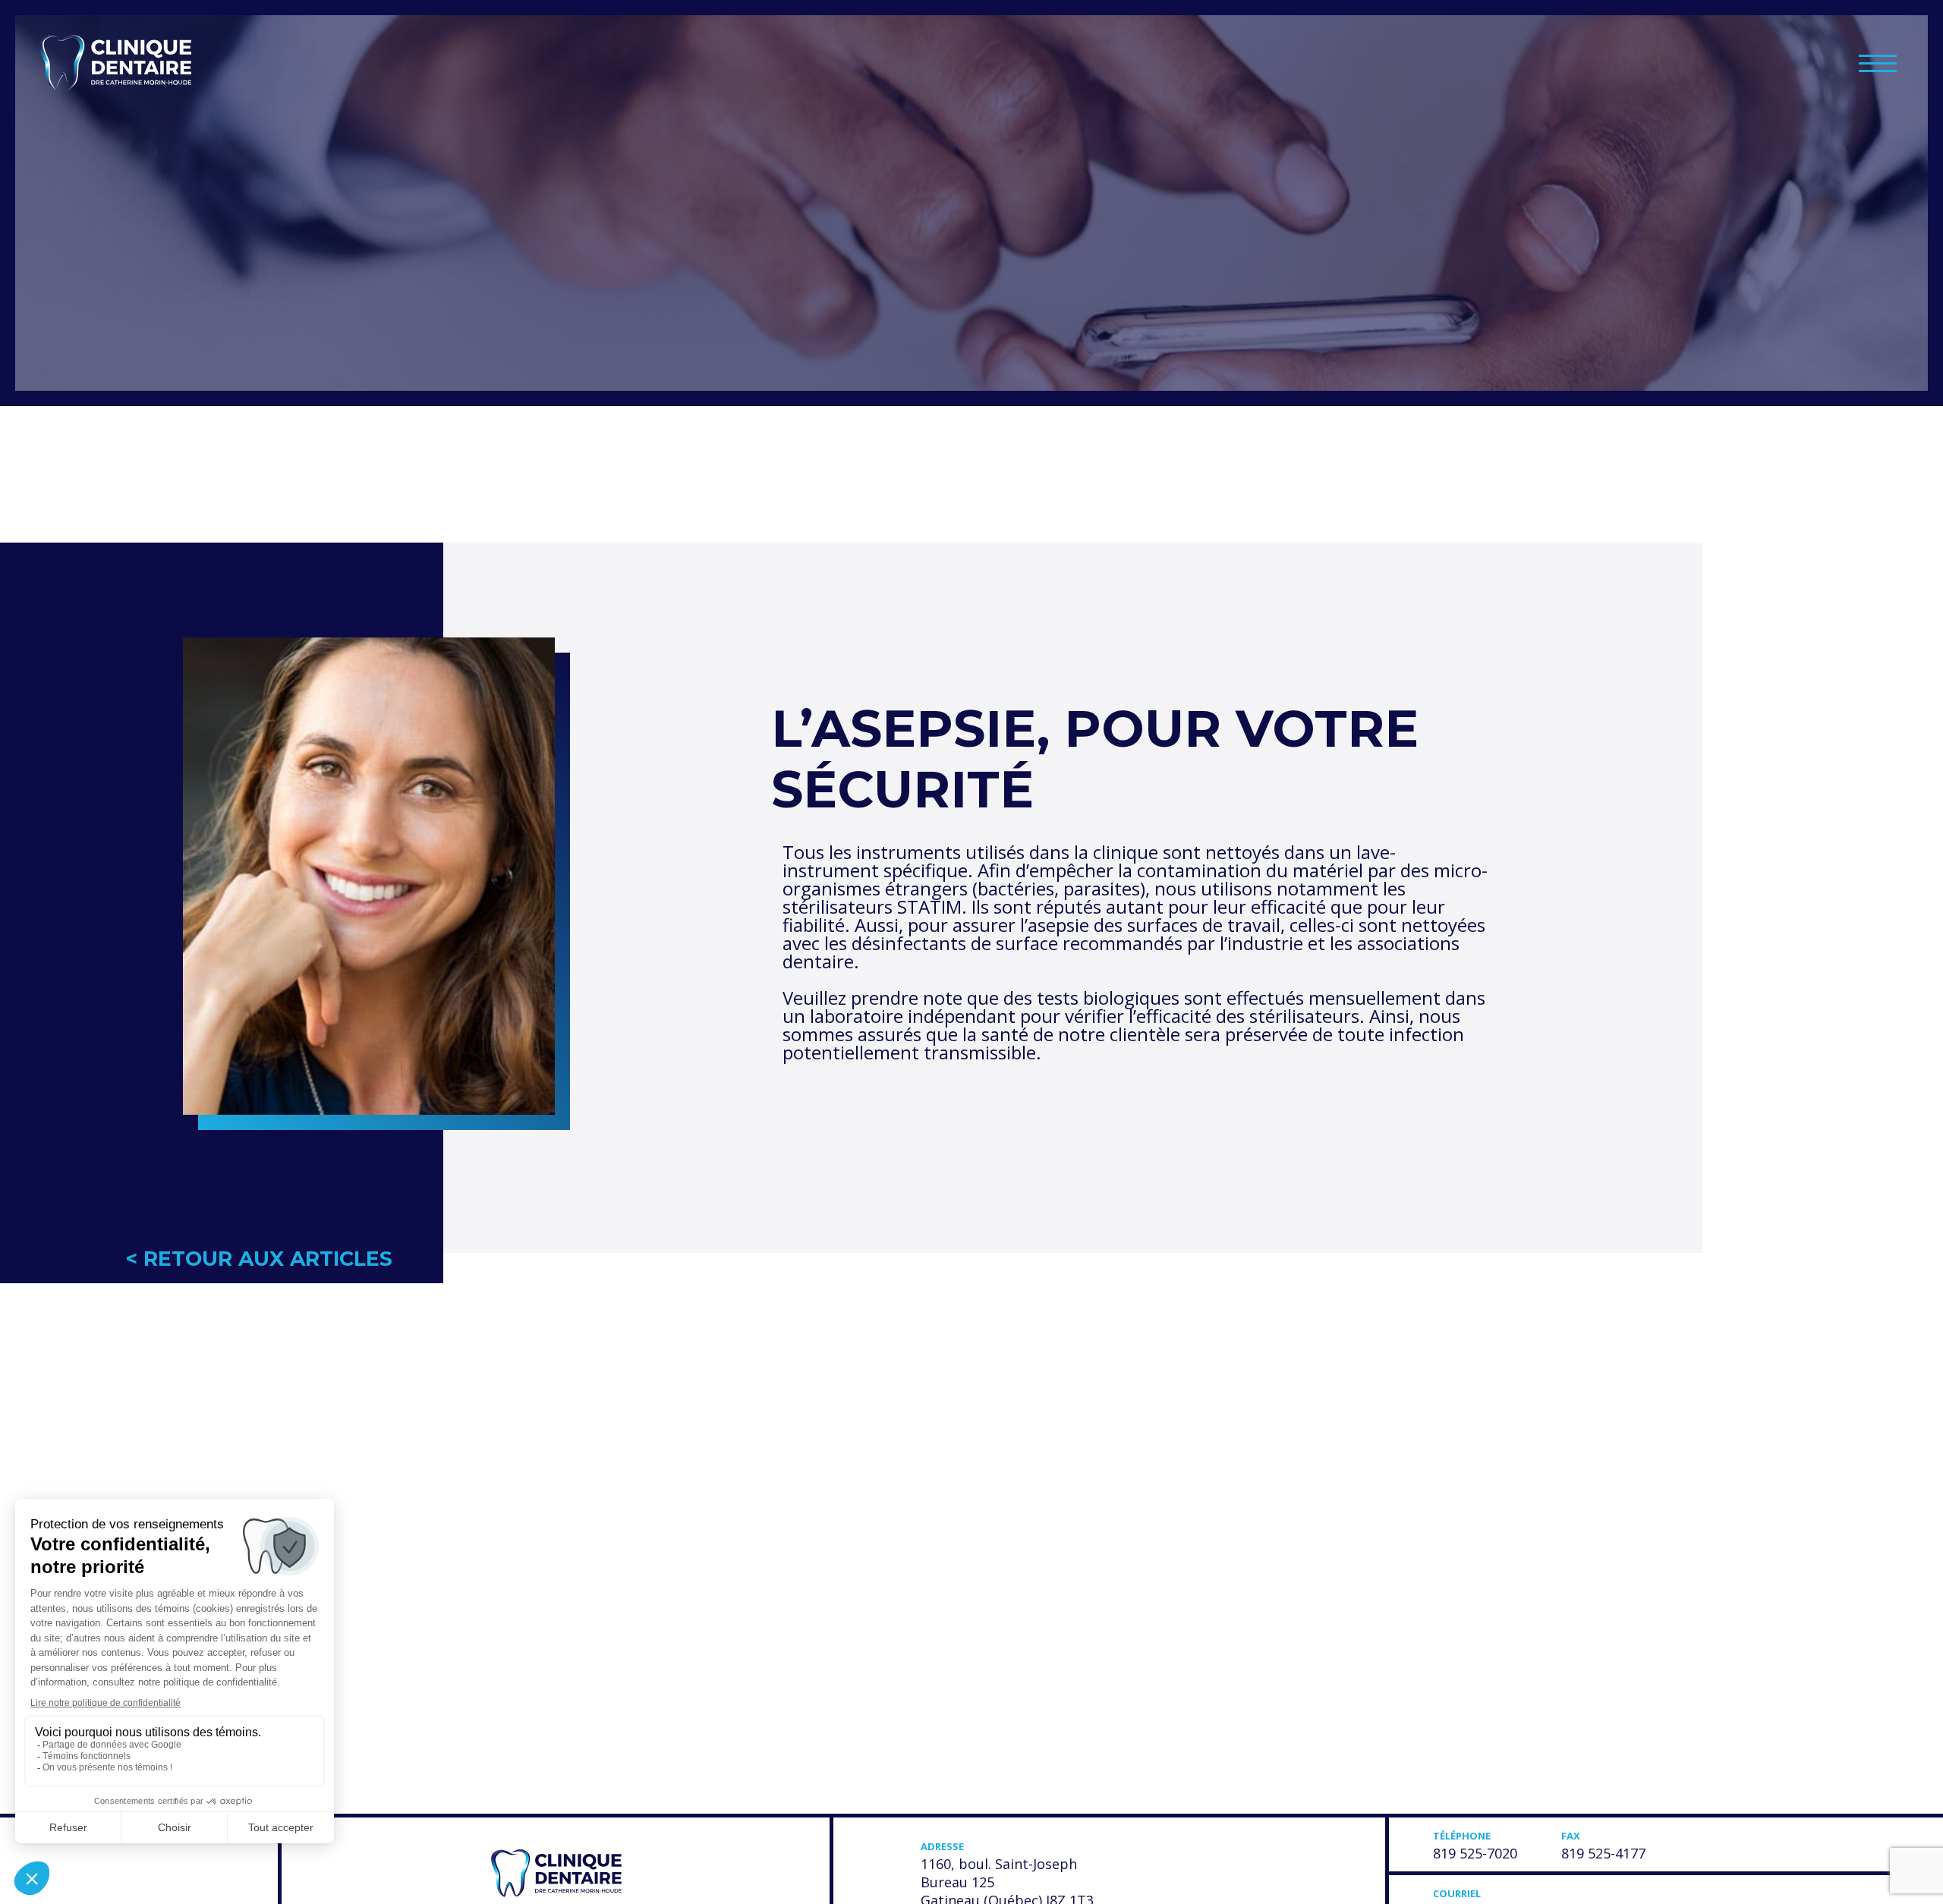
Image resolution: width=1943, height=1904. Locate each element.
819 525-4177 (1603, 1853)
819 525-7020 (1475, 1853)
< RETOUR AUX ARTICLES (259, 1259)
